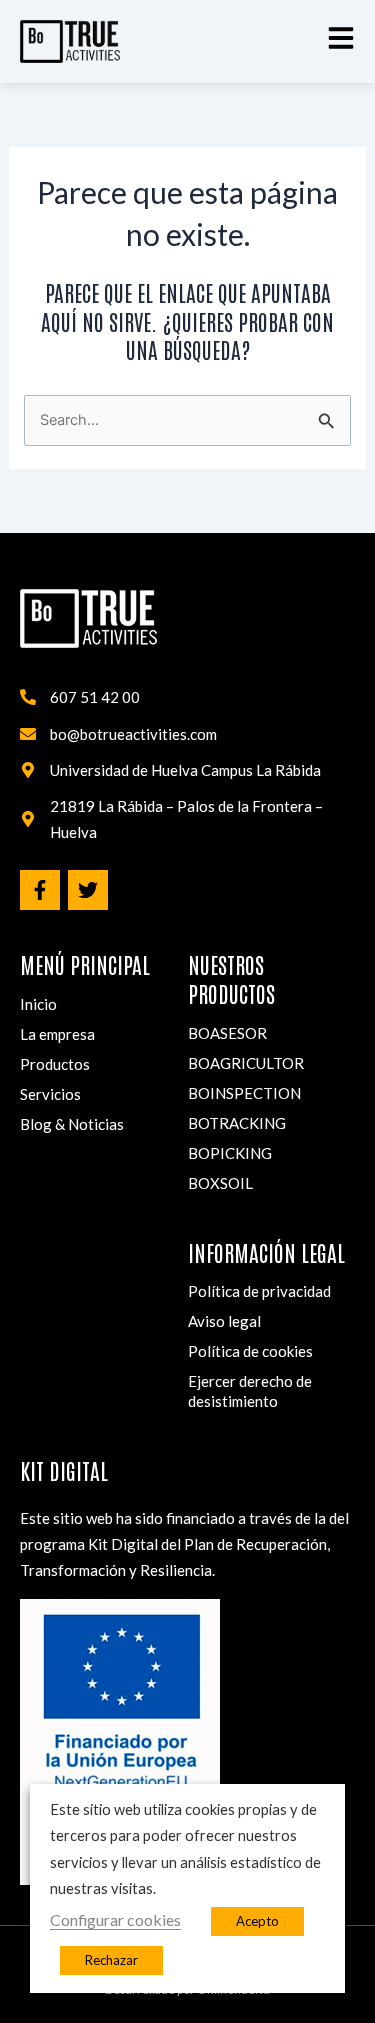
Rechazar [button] (111, 1960)
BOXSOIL (220, 1183)
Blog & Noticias (72, 1124)
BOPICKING (230, 1153)
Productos (55, 1064)
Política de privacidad (259, 1291)
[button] (341, 38)
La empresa (57, 1034)
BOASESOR (227, 1033)
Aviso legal (224, 1321)
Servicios (50, 1094)
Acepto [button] (257, 1921)
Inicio (38, 1004)
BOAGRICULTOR (246, 1063)
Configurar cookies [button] (115, 1919)
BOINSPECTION (244, 1093)
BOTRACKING (237, 1123)
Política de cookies (250, 1351)
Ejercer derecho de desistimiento (250, 1391)
